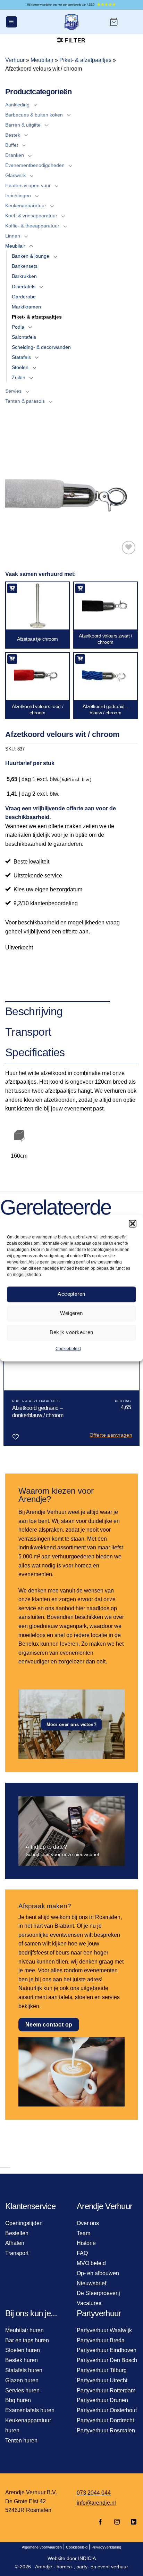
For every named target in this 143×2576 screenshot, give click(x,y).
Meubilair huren (24, 2330)
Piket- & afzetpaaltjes (85, 60)
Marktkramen (26, 307)
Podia (18, 327)
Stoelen (20, 367)
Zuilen (19, 377)
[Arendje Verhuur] (71, 22)
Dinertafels (24, 287)
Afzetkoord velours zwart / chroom (105, 639)
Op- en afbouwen (98, 2273)
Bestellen (17, 2233)
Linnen (13, 236)
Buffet (12, 145)
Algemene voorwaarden (42, 2547)
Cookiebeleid (68, 1349)
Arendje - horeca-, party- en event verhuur (82, 2567)
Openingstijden (24, 2223)
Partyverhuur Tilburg (102, 2370)
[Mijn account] (131, 22)
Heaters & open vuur (28, 185)
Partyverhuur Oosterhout (107, 2410)
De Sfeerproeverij (98, 2293)
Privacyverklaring (106, 2547)
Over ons (88, 2223)
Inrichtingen (18, 195)
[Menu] (11, 22)
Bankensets (25, 266)
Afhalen (15, 2243)
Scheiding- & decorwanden (41, 347)
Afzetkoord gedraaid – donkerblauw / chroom (38, 1412)
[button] (133, 1223)
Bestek (13, 135)
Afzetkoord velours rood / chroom (38, 709)
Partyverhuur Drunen (102, 2400)
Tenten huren (21, 2441)
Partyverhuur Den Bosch (107, 2360)
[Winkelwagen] (114, 22)
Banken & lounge (31, 256)
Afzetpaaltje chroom (37, 639)
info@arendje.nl (96, 2503)
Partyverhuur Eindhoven (107, 2350)
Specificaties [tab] (35, 1052)
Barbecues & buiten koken (34, 115)
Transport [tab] (28, 1032)
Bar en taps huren (27, 2340)
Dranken (15, 155)
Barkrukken (24, 276)
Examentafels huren (30, 2410)
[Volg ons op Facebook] (100, 2522)
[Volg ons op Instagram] (117, 2522)
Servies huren (22, 2390)
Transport (17, 2253)
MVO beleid (91, 2263)
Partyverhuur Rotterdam (106, 2390)
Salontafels (24, 337)
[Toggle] (35, 105)
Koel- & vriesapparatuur (31, 216)
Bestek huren (22, 2360)
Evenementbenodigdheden (35, 165)
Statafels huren (24, 2370)
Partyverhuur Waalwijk (104, 2330)
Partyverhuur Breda (101, 2340)
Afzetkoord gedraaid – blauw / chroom (105, 709)
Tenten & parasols (25, 401)
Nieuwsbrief (91, 2283)
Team (83, 2233)
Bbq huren (18, 2400)
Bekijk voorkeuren (71, 1332)
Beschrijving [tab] (34, 1011)
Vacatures (89, 2303)
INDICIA (87, 2558)
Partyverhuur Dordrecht (105, 2420)
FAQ (82, 2253)
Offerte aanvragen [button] (111, 1435)
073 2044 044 (94, 2493)
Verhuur (15, 60)
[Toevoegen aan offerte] (12, 588)
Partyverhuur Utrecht (102, 2380)
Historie (86, 2243)
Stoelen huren (23, 2350)
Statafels (21, 357)
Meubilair (42, 60)
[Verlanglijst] (129, 548)
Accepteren (71, 1294)
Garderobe (24, 297)
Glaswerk (15, 175)
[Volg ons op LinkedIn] (132, 2522)
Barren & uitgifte (23, 125)
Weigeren (71, 1313)
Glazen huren (22, 2380)
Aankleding (17, 105)
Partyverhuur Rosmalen (106, 2430)
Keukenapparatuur (26, 206)
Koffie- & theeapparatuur (32, 226)
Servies (13, 391)
